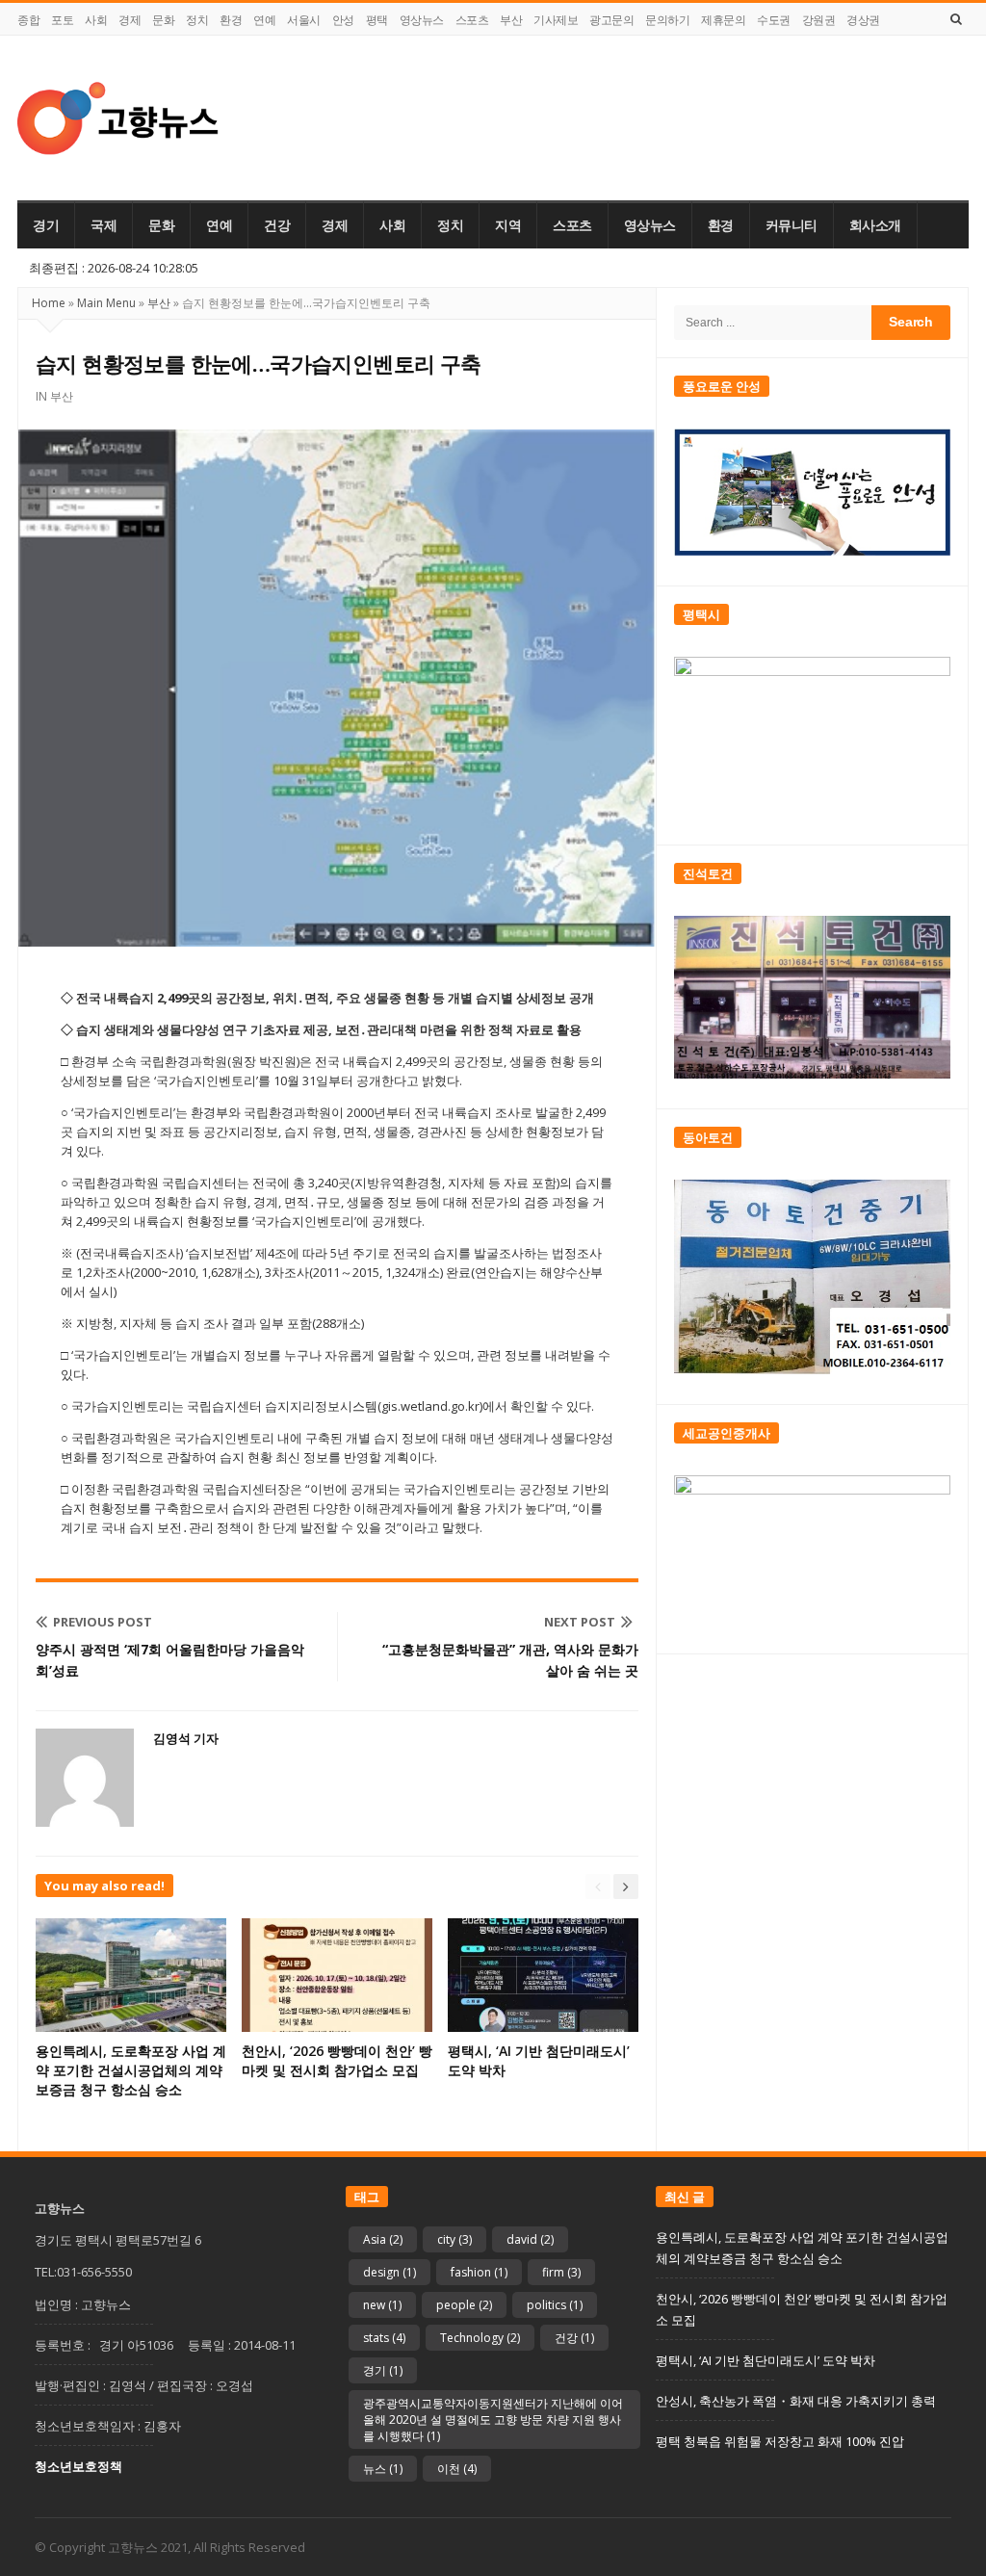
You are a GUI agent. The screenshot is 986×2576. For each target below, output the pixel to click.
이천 (457, 2469)
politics (555, 2305)
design (389, 2272)
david (530, 2239)
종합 (28, 20)
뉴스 (383, 2469)
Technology (480, 2338)
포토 (62, 20)
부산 (511, 20)
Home (49, 303)
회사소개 (875, 225)
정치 (197, 20)
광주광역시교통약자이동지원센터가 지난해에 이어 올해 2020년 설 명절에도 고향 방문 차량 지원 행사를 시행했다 (493, 2420)
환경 (231, 20)
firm (561, 2272)
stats (384, 2338)
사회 (96, 20)
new (382, 2305)
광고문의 (611, 20)
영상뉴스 (422, 20)
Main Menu (106, 303)
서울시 (304, 20)
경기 (46, 225)
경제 (130, 20)
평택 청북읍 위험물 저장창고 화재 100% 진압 (780, 2441)
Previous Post (103, 1622)
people (464, 2305)
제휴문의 (723, 20)
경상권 (863, 20)
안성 (343, 20)
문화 (163, 20)
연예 (264, 20)
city (454, 2239)
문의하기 (667, 20)
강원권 (819, 20)
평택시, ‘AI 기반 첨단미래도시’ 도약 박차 (765, 2360)
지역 (508, 225)
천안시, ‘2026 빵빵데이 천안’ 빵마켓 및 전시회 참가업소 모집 (337, 2060)
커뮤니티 (791, 225)
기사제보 (556, 20)
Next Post (580, 1622)
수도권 (774, 20)
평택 (377, 20)
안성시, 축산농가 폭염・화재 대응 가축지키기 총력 (796, 2401)
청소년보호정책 (78, 2466)
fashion (479, 2272)
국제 (104, 225)
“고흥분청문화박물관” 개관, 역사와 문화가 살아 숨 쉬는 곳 (510, 1660)
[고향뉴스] (118, 118)
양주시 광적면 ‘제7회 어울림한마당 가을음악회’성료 (170, 1660)
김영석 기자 (186, 1738)
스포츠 (472, 20)
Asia (383, 2239)
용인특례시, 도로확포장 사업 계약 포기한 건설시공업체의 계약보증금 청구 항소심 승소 (131, 2070)
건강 (277, 225)
